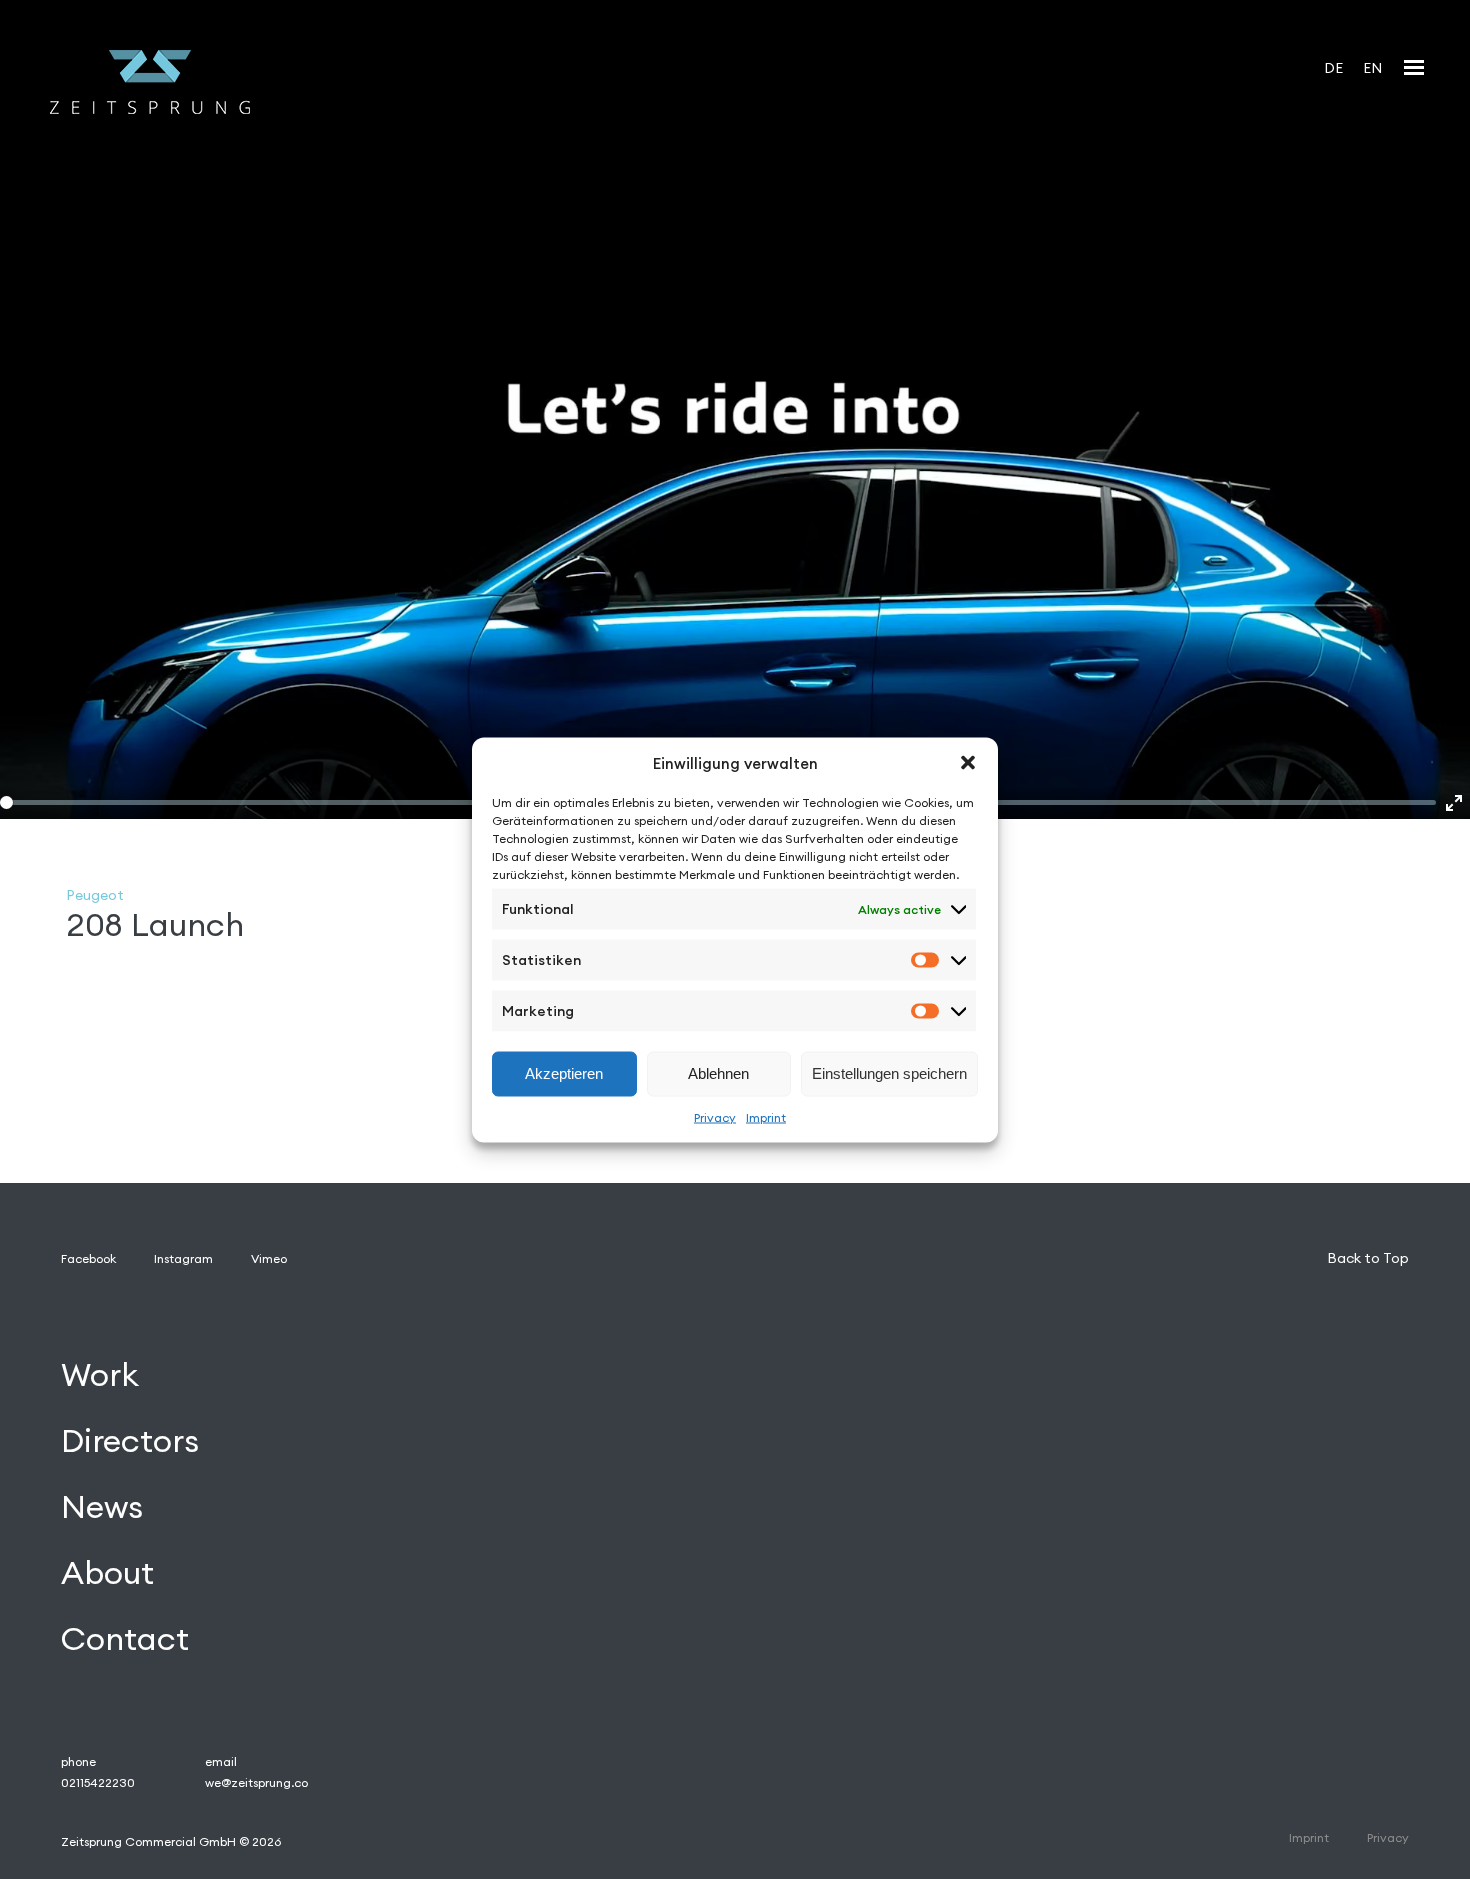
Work (100, 1374)
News (102, 1506)
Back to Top (1368, 1258)
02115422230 (98, 1782)
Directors (130, 1440)
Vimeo (269, 1258)
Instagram (183, 1258)
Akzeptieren (564, 1073)
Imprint (766, 1116)
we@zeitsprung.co (256, 1782)
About (107, 1572)
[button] (968, 763)
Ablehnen (718, 1073)
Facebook (88, 1258)
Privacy (715, 1116)
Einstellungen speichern (889, 1073)
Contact (125, 1638)
